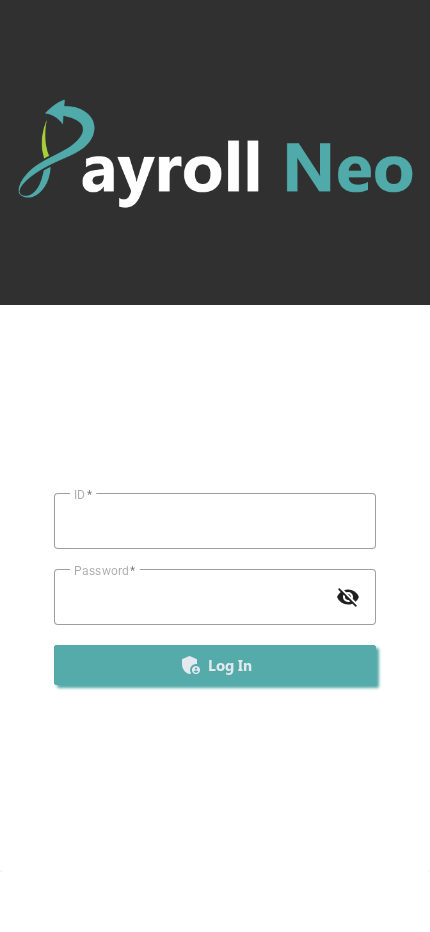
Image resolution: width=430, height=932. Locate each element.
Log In (215, 665)
